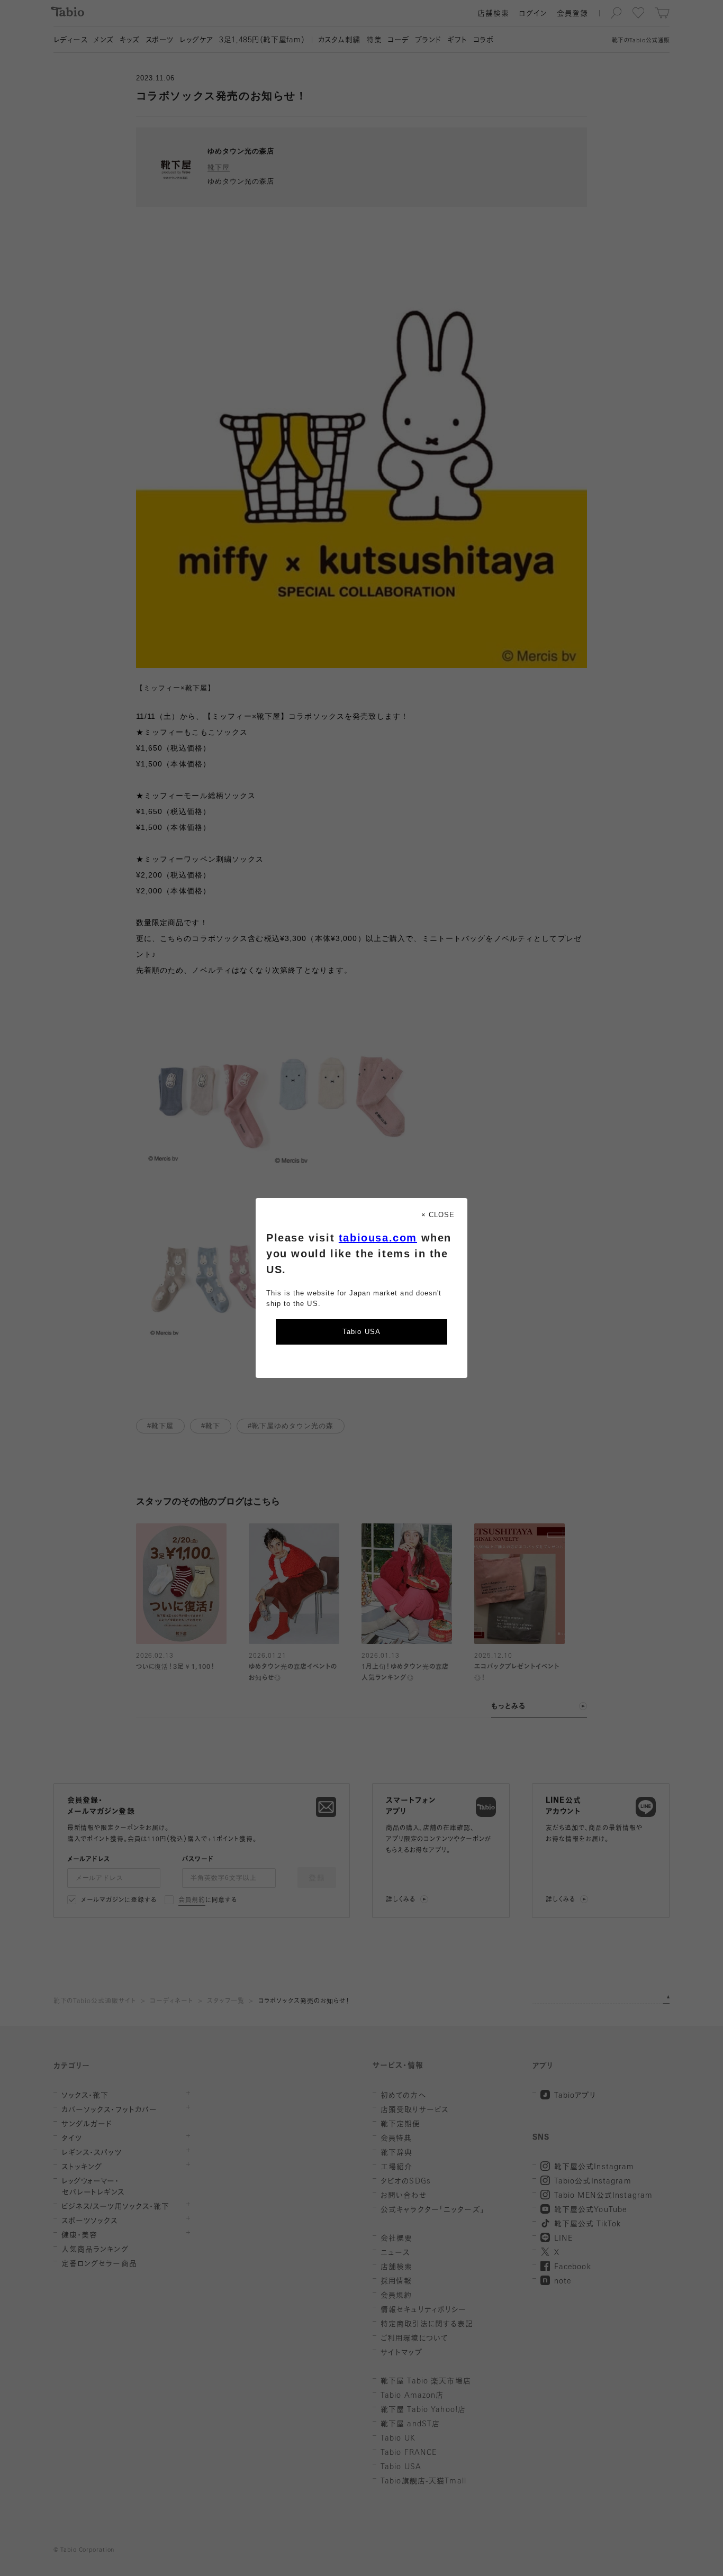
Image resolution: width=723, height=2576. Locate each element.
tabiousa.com (378, 1238)
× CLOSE (438, 1215)
